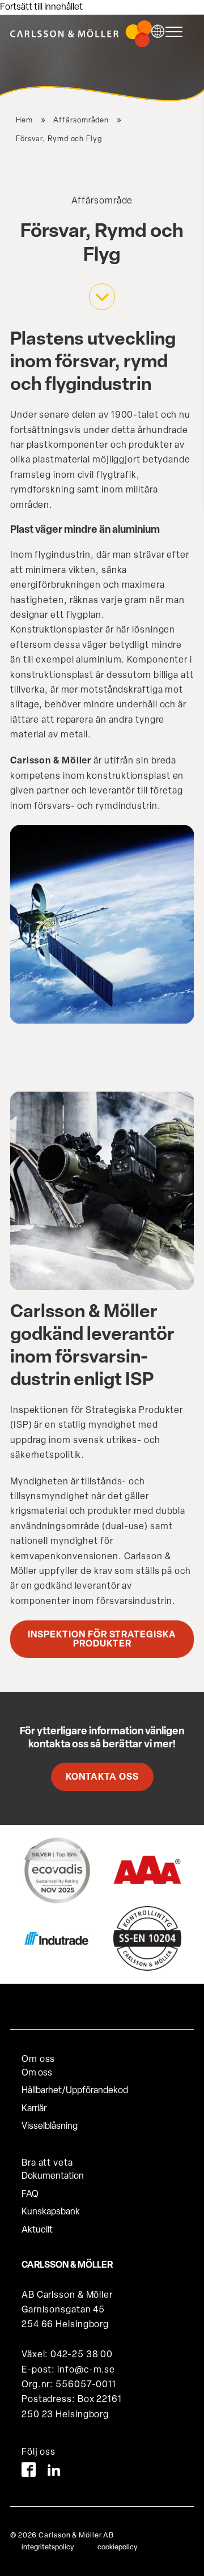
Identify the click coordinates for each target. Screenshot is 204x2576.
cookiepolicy (117, 2547)
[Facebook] (29, 2472)
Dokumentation (53, 2176)
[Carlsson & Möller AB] (81, 45)
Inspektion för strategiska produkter (102, 1640)
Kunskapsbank (51, 2212)
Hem (24, 120)
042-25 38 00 (82, 2355)
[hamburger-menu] (177, 32)
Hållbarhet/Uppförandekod (75, 2091)
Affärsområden (81, 120)
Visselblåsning (50, 2127)
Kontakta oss (102, 1777)
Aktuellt (37, 2230)
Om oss (37, 2073)
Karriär (34, 2109)
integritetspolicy (48, 2547)
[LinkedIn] (54, 2472)
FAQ (30, 2195)
